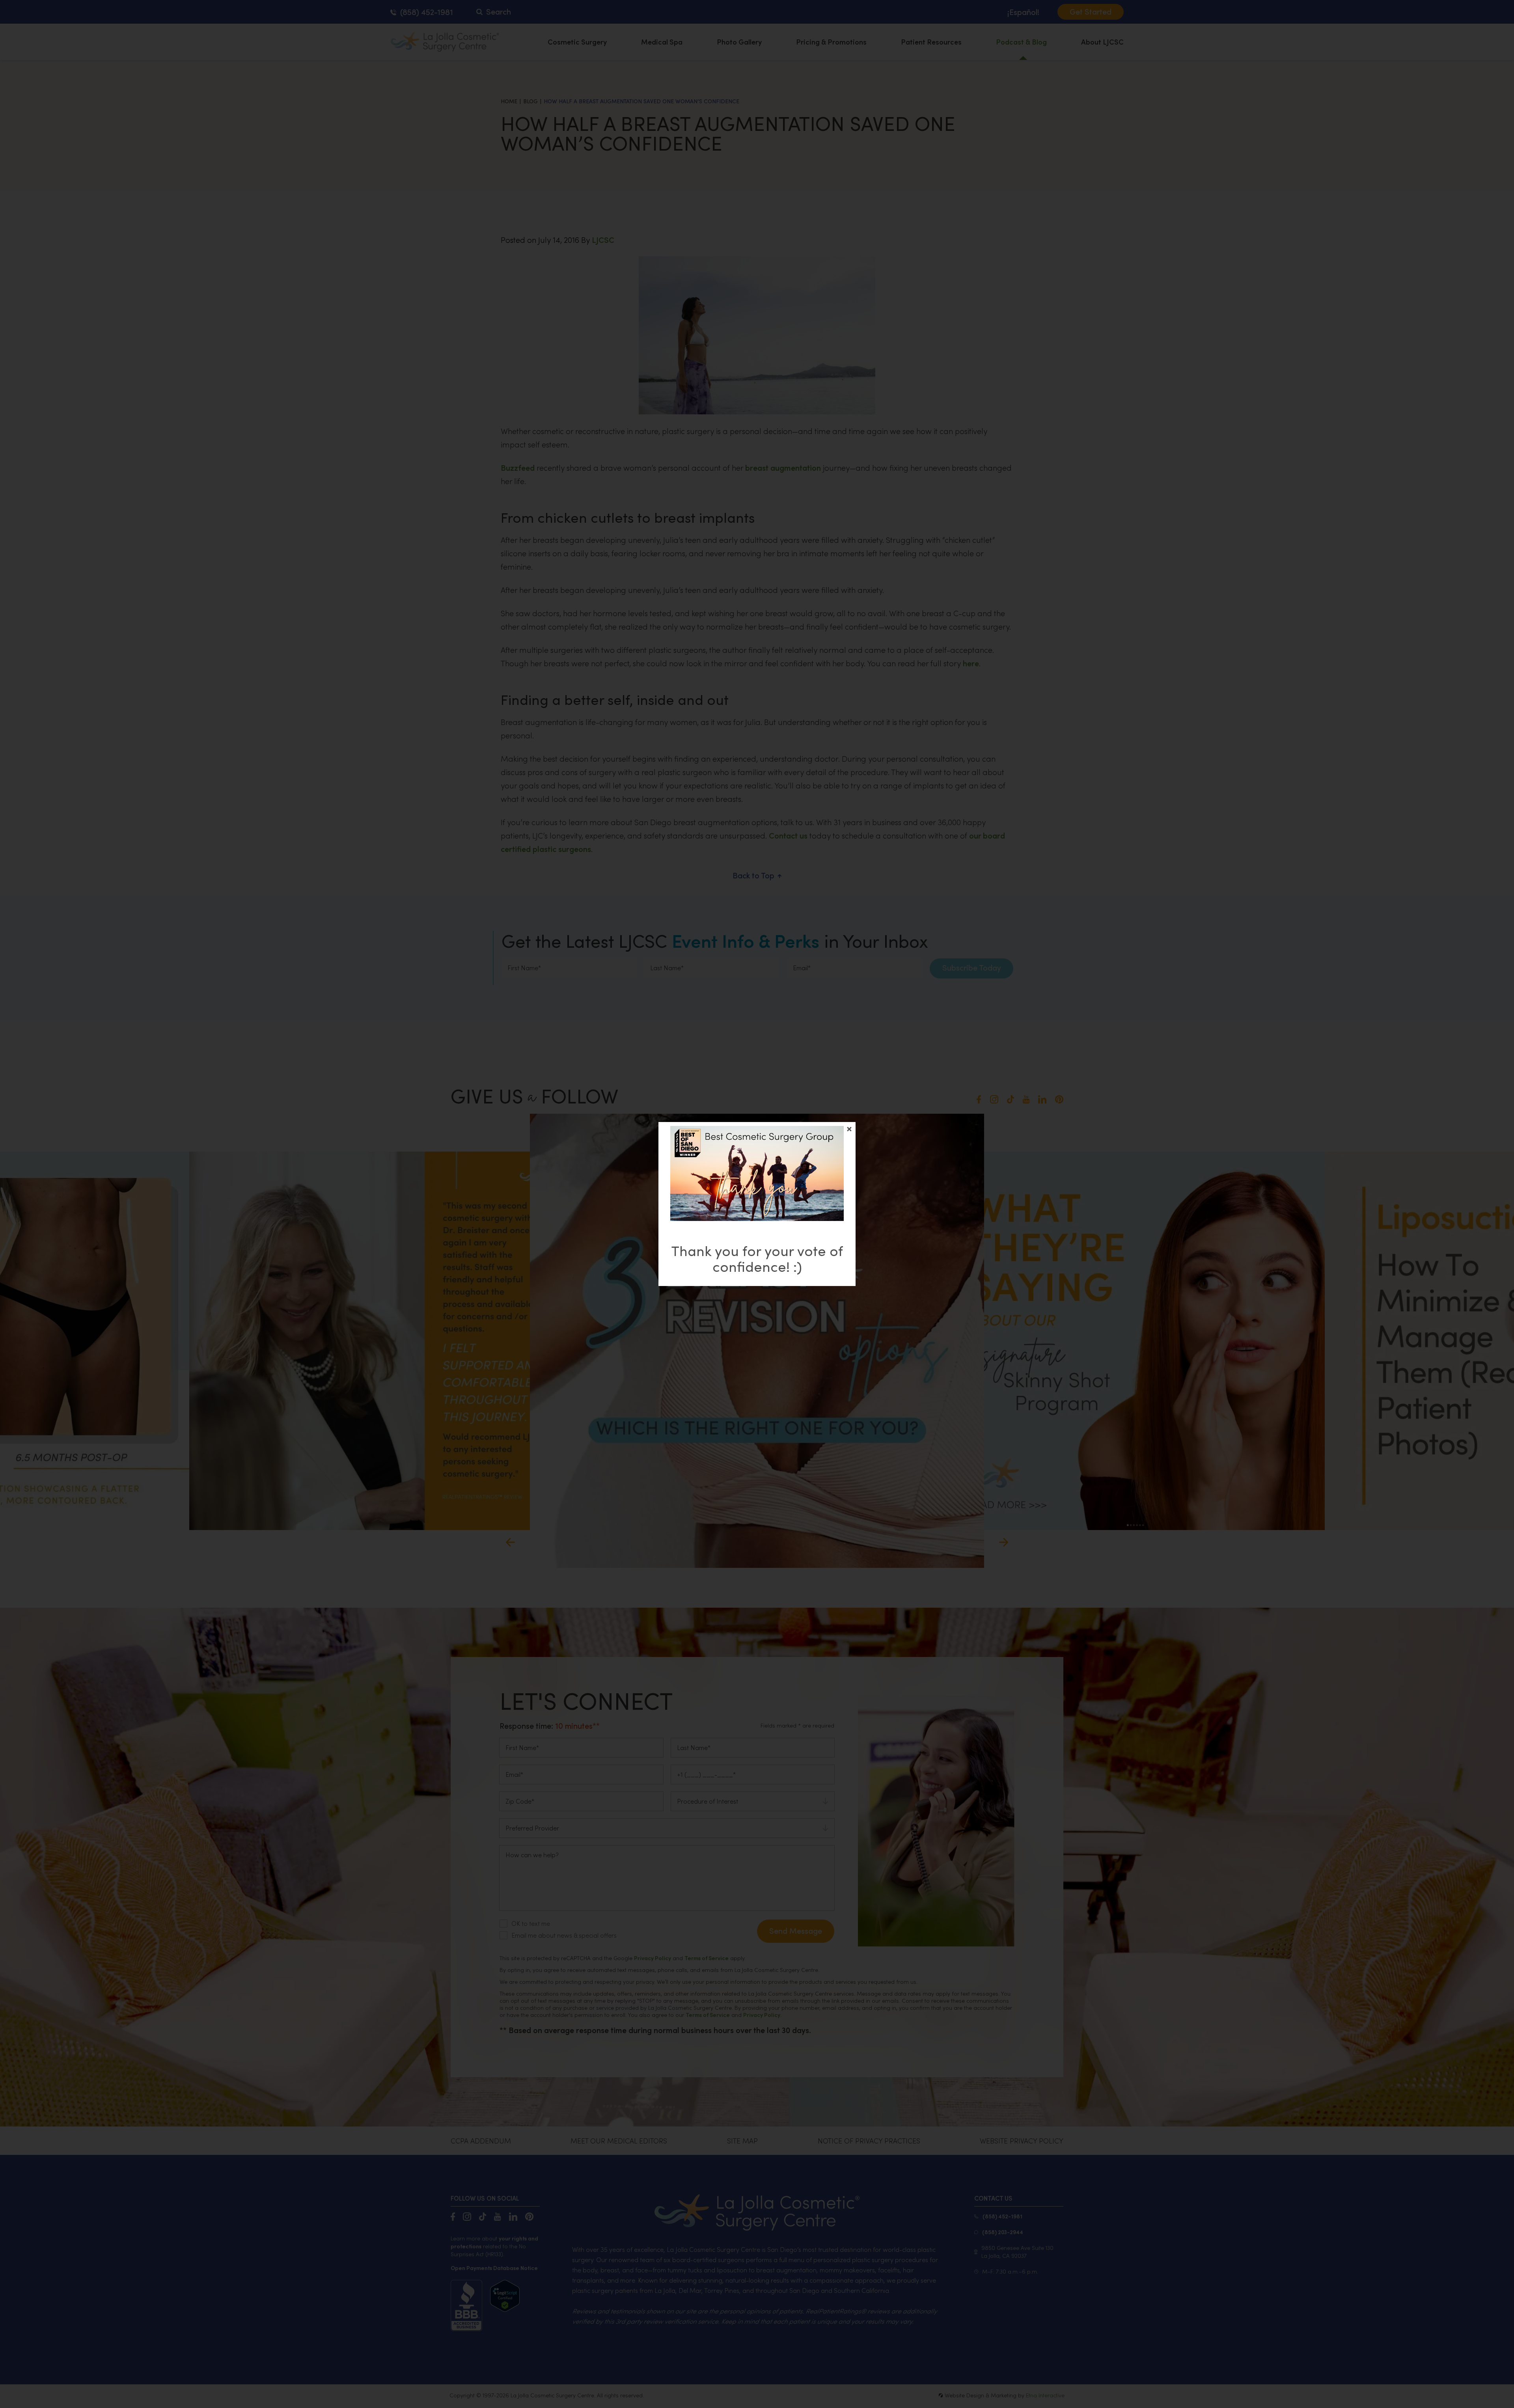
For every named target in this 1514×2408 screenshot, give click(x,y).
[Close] (849, 1129)
